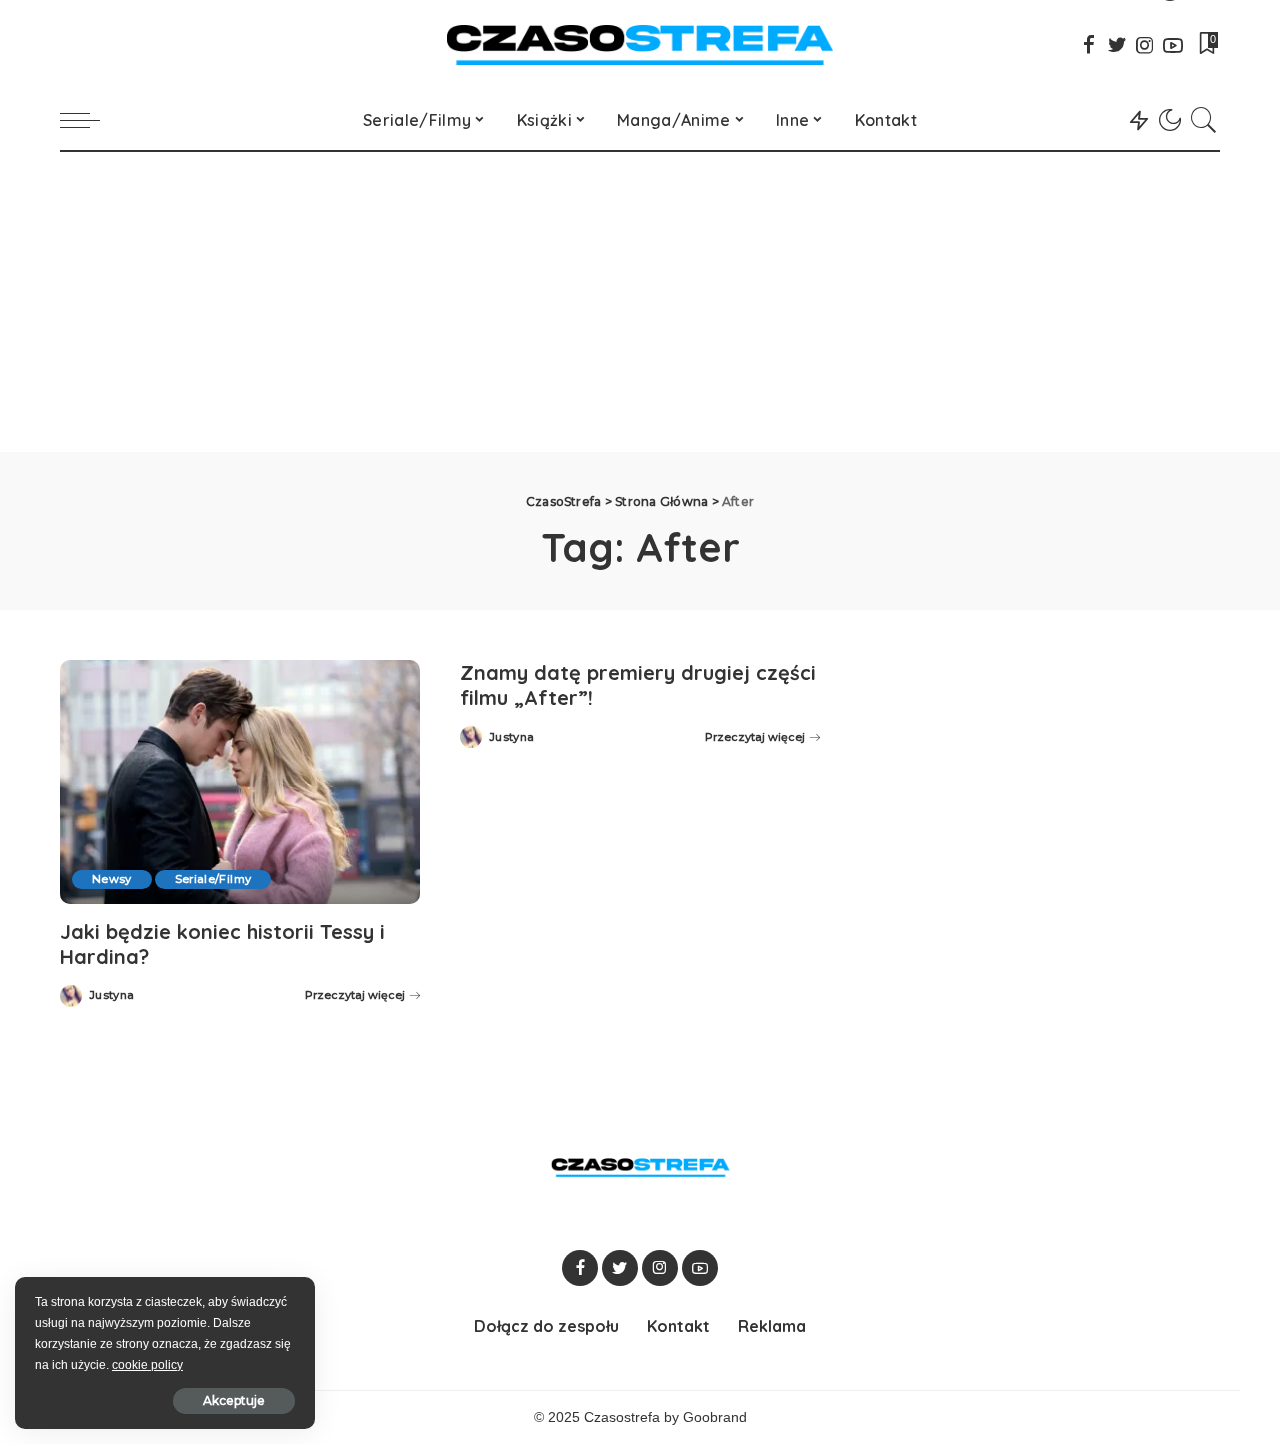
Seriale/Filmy (213, 879)
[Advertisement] (640, 302)
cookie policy (147, 1365)
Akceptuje (234, 1400)
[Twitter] (1117, 45)
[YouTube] (1173, 45)
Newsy (112, 879)
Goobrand (715, 1417)
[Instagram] (1145, 45)
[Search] (1204, 120)
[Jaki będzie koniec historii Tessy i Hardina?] (240, 781)
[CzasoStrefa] (640, 45)
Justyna (111, 995)
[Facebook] (1089, 45)
